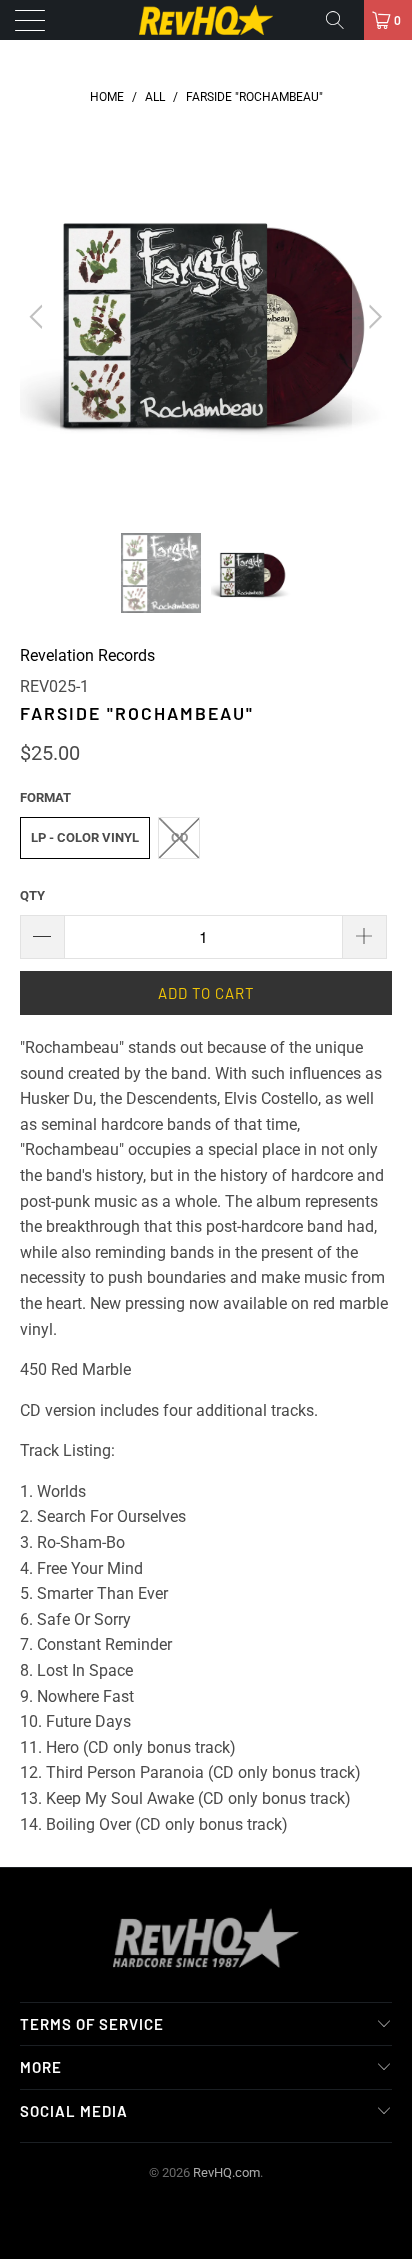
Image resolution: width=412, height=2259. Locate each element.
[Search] (342, 20)
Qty (32, 895)
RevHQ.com (226, 2172)
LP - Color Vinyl (85, 837)
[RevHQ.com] (206, 20)
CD (179, 837)
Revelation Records (87, 655)
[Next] (372, 317)
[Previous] (39, 317)
